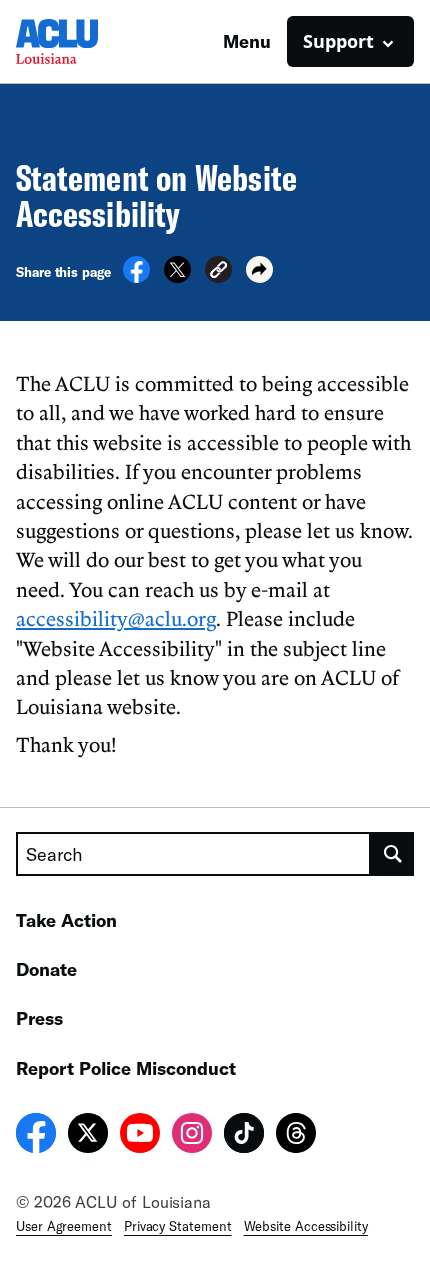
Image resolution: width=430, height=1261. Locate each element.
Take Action (66, 920)
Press (39, 1018)
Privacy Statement (178, 1226)
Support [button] (338, 41)
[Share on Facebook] (136, 277)
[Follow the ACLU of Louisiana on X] (88, 1136)
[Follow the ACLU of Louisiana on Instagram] (192, 1136)
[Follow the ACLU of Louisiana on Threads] (296, 1136)
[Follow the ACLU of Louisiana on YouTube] (140, 1136)
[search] (392, 854)
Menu (247, 41)
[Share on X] (177, 277)
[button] (218, 272)
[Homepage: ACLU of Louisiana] (86, 41)
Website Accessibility (306, 1226)
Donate (46, 969)
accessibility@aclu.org (116, 618)
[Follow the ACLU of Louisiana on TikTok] (244, 1136)
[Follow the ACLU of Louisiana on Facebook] (36, 1136)
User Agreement (64, 1226)
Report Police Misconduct (126, 1068)
